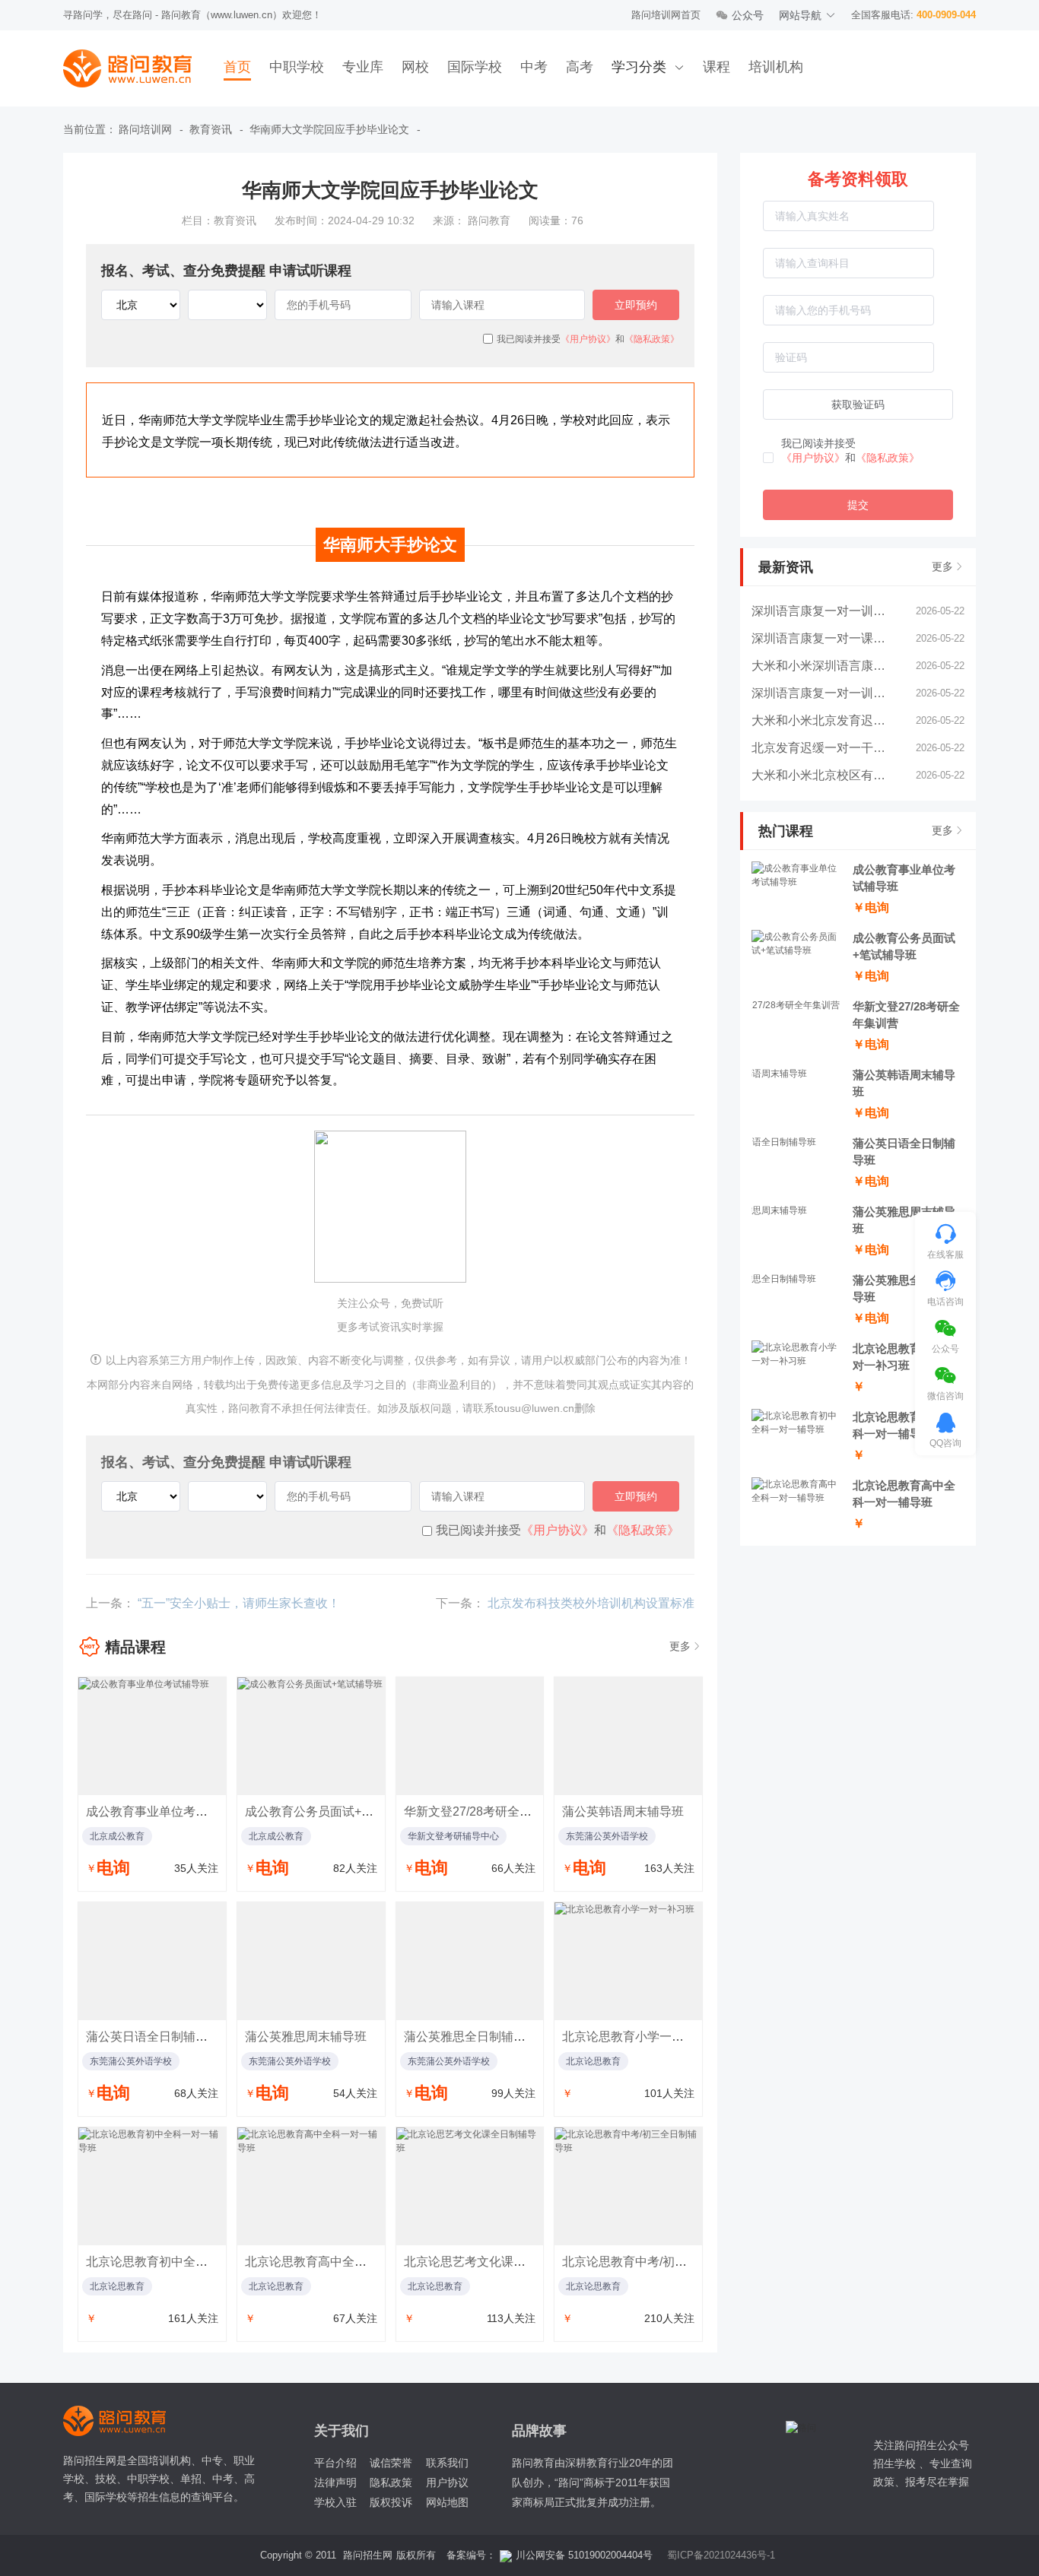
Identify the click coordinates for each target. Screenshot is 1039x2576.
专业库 (363, 67)
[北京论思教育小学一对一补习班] (628, 1961)
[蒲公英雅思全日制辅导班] (470, 1961)
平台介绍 (335, 2463)
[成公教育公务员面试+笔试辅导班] (311, 1736)
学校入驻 (335, 2502)
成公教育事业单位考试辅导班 (165, 1811)
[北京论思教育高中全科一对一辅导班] (311, 2186)
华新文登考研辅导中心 (453, 1836)
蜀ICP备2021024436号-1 (721, 2555)
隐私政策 (391, 2482)
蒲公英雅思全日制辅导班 (471, 2037)
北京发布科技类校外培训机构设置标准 (591, 1603)
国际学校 (475, 67)
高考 (580, 67)
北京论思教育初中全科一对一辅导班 (183, 2262)
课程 (716, 67)
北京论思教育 (593, 2061)
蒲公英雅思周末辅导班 (306, 2037)
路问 (126, 2421)
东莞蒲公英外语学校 (607, 1836)
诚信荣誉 (391, 2463)
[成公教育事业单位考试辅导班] (152, 1736)
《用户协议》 (813, 458)
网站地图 (447, 2502)
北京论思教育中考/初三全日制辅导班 (661, 2262)
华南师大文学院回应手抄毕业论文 (329, 129)
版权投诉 (391, 2502)
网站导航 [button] (800, 15)
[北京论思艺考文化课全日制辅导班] (470, 2186)
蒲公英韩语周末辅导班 (623, 1811)
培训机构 (776, 67)
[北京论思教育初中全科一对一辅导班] (152, 2186)
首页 (237, 67)
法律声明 (335, 2482)
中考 (534, 67)
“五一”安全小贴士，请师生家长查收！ (239, 1603)
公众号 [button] (748, 15)
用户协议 (447, 2482)
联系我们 (447, 2463)
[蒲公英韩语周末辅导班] (628, 1736)
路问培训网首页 (666, 15)
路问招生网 (368, 2555)
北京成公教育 (117, 1836)
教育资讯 (211, 129)
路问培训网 (145, 129)
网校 (415, 67)
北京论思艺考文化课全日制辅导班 (495, 2262)
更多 (942, 566)
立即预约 (636, 305)
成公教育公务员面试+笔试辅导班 (334, 1811)
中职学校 (297, 67)
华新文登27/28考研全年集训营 (486, 1811)
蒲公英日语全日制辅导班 (153, 2037)
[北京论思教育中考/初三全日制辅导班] (628, 2186)
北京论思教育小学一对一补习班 (647, 2037)
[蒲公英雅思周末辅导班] (311, 1961)
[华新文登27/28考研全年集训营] (470, 1736)
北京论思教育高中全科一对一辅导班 (342, 2262)
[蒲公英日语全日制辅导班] (152, 1961)
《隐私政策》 (888, 458)
